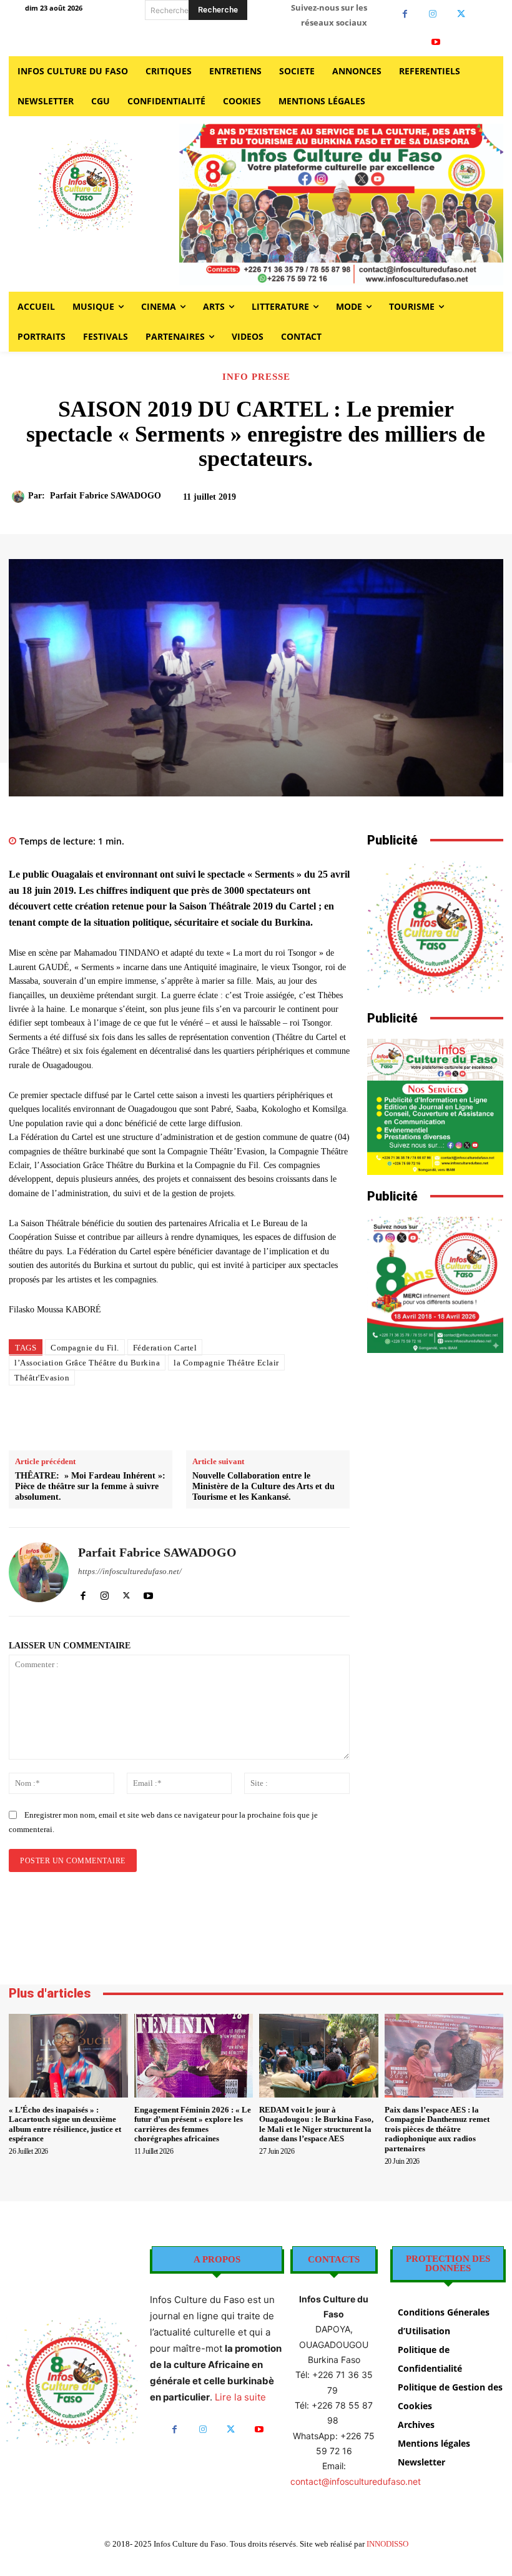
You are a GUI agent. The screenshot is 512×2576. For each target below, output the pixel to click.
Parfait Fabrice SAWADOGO (106, 496)
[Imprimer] (265, 1419)
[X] (461, 14)
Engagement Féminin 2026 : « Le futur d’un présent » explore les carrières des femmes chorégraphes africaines (193, 2124)
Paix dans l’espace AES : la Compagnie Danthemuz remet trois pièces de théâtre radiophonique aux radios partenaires (437, 2129)
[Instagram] (433, 14)
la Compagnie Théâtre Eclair (226, 1363)
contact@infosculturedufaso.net (356, 2481)
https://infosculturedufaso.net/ (130, 1571)
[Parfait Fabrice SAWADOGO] (20, 497)
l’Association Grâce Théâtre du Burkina (87, 1363)
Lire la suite (240, 2397)
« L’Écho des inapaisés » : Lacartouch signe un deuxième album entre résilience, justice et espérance (65, 2124)
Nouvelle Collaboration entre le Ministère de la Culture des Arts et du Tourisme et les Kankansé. (263, 1486)
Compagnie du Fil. (85, 1348)
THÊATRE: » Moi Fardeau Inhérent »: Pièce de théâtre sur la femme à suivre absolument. (90, 1486)
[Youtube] (436, 42)
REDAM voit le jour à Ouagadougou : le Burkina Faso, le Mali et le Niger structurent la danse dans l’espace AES (316, 2124)
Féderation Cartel (165, 1348)
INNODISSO (387, 2544)
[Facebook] (405, 14)
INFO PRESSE (256, 377)
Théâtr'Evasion (42, 1378)
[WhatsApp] (236, 1419)
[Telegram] (293, 1419)
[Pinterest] (207, 1419)
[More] (462, 503)
